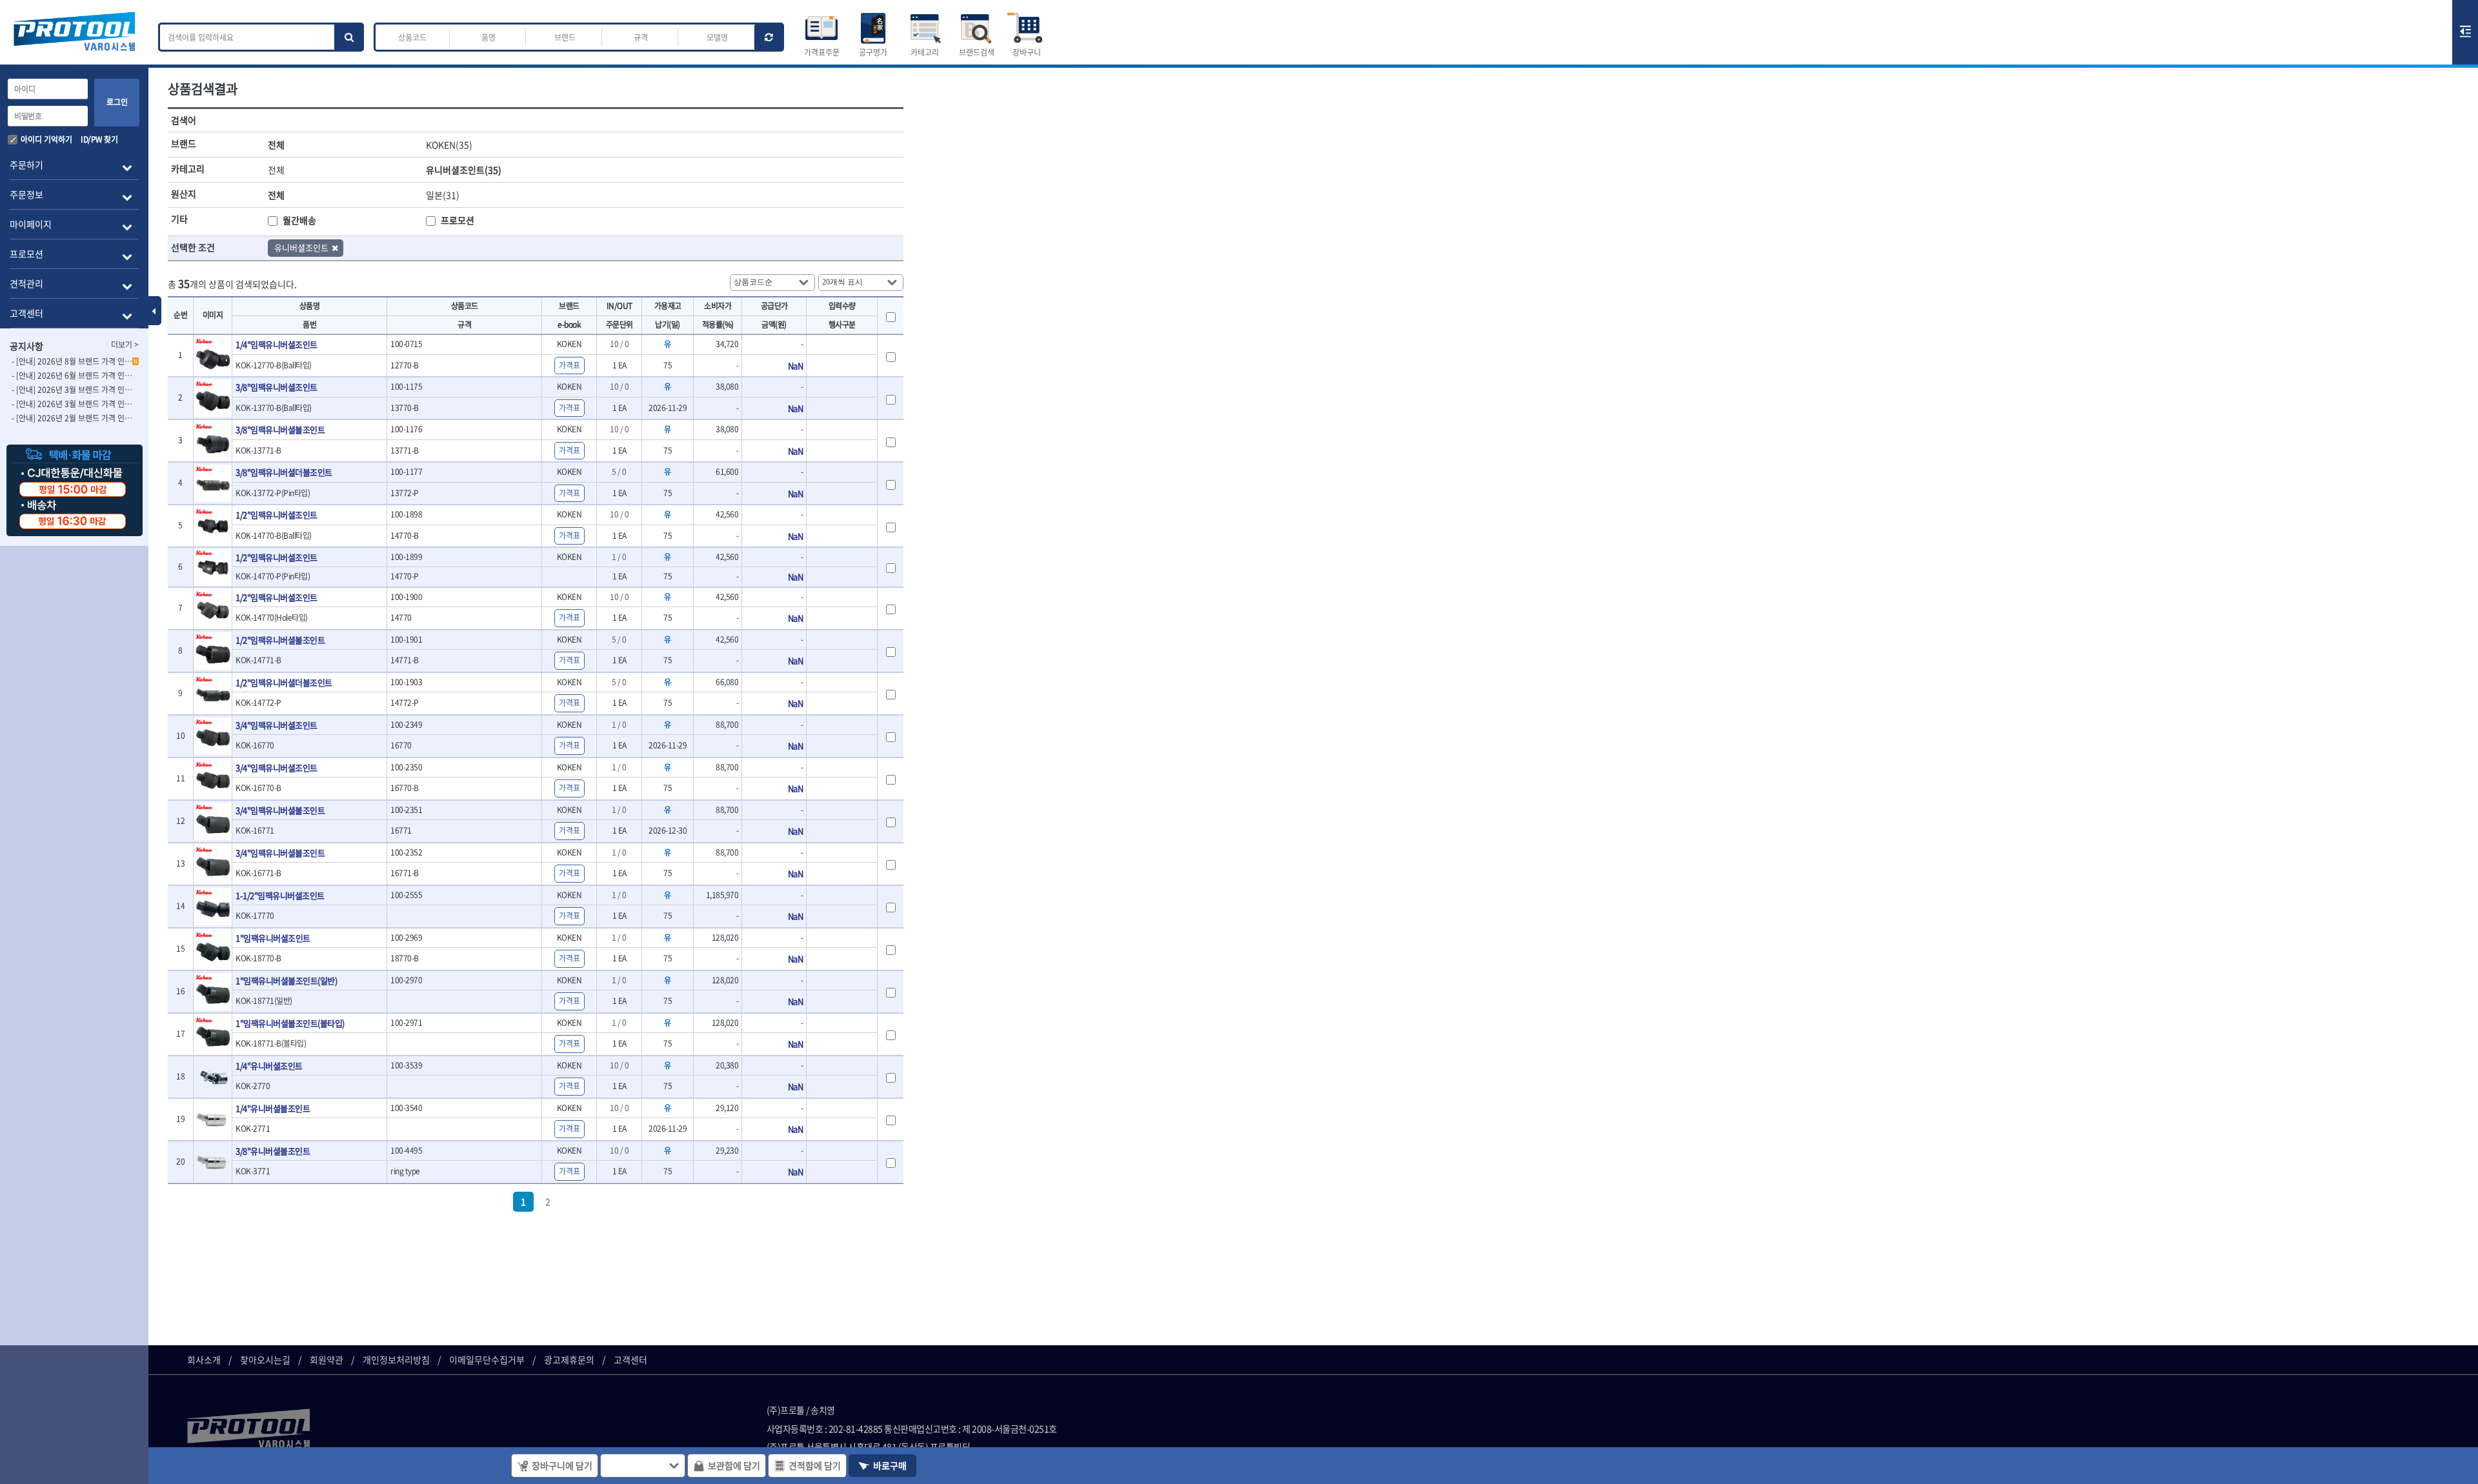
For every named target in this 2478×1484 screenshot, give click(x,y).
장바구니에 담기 (562, 1465)
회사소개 (204, 1359)
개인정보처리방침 (396, 1359)
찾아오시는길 (265, 1359)
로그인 (117, 102)
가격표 (569, 365)
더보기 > (125, 345)
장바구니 (1027, 52)
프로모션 (458, 220)
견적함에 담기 (815, 1465)
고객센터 (630, 1359)
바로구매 (890, 1465)
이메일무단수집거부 (487, 1359)
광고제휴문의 (569, 1359)
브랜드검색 (977, 52)
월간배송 (299, 220)
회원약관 (327, 1359)
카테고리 (925, 52)
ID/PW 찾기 (99, 139)
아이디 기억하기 (46, 139)
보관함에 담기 (734, 1465)
